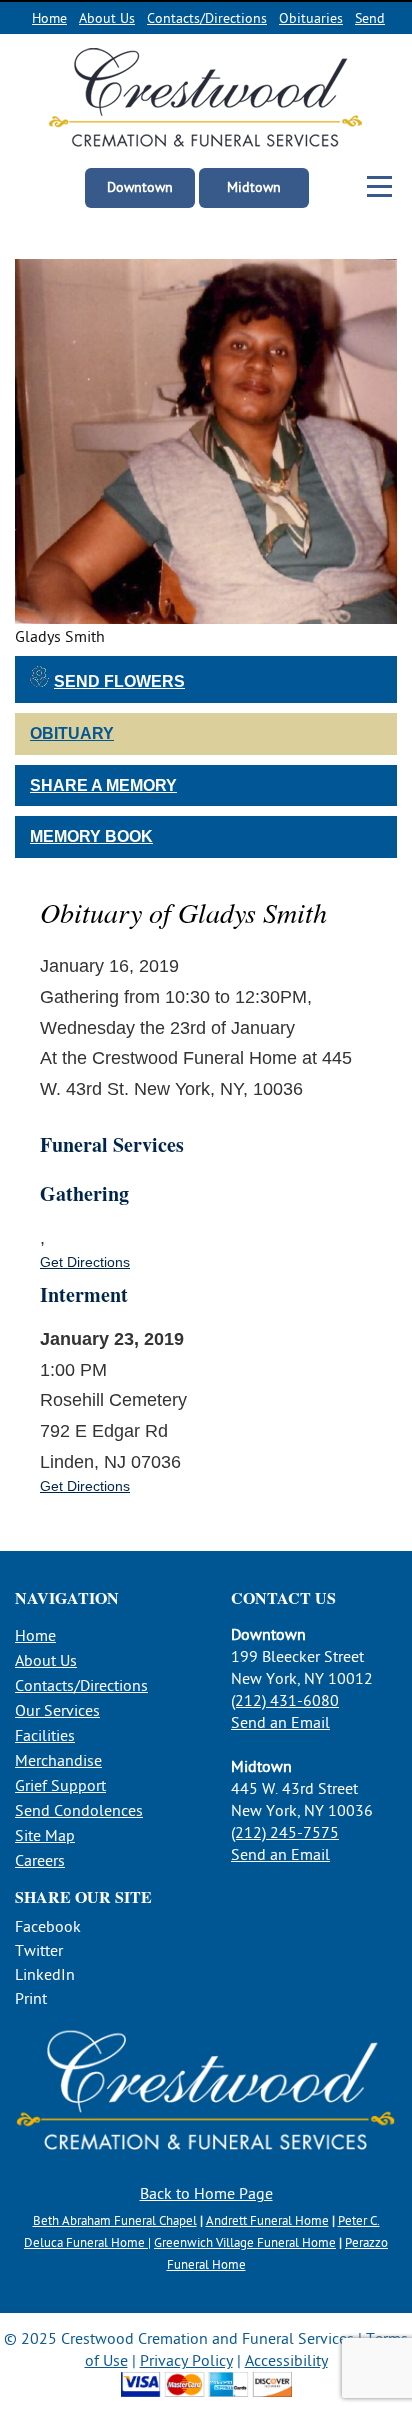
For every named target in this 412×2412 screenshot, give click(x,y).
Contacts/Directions (207, 18)
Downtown (140, 187)
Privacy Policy (186, 2361)
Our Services (57, 1711)
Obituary (72, 733)
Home (49, 18)
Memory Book (91, 836)
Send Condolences (79, 1811)
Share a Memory (103, 785)
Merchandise (58, 1761)
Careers (40, 1861)
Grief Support (60, 1786)
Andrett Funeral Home (267, 2221)
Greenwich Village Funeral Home (245, 2243)
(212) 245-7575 (285, 1833)
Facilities (45, 1736)
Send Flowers (119, 681)
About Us (107, 18)
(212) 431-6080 (285, 1701)
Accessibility (286, 2361)
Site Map (45, 1836)
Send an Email (280, 1723)
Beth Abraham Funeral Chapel (115, 2221)
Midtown (254, 187)
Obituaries (311, 18)
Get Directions (85, 1262)
